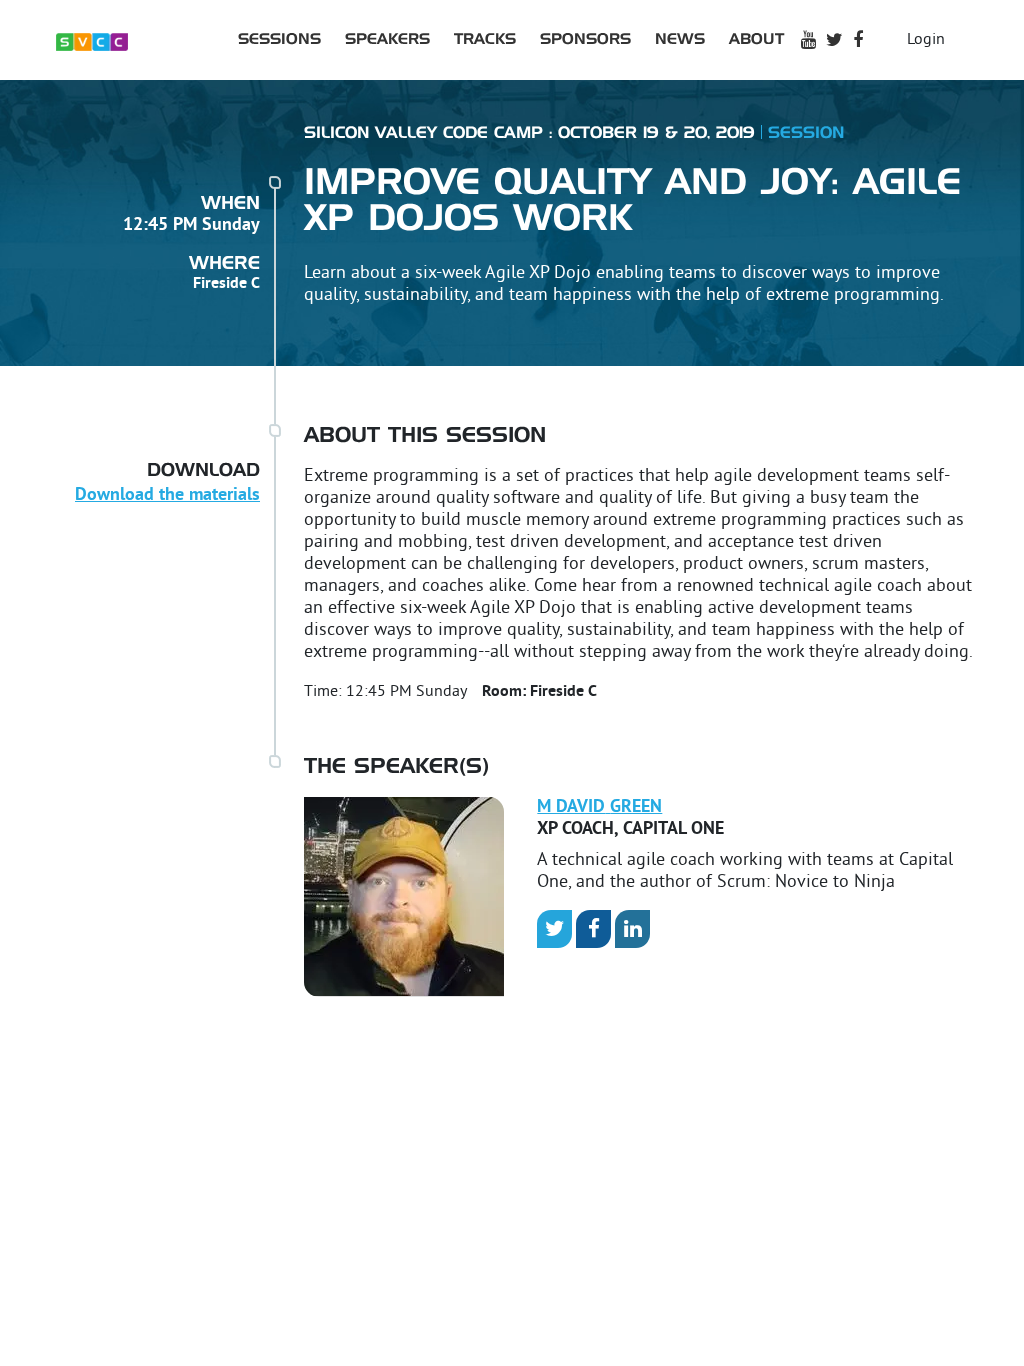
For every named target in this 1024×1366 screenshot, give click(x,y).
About (756, 39)
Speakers (387, 39)
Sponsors (585, 39)
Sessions (279, 39)
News (680, 39)
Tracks (485, 39)
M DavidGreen (599, 807)
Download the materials (167, 495)
